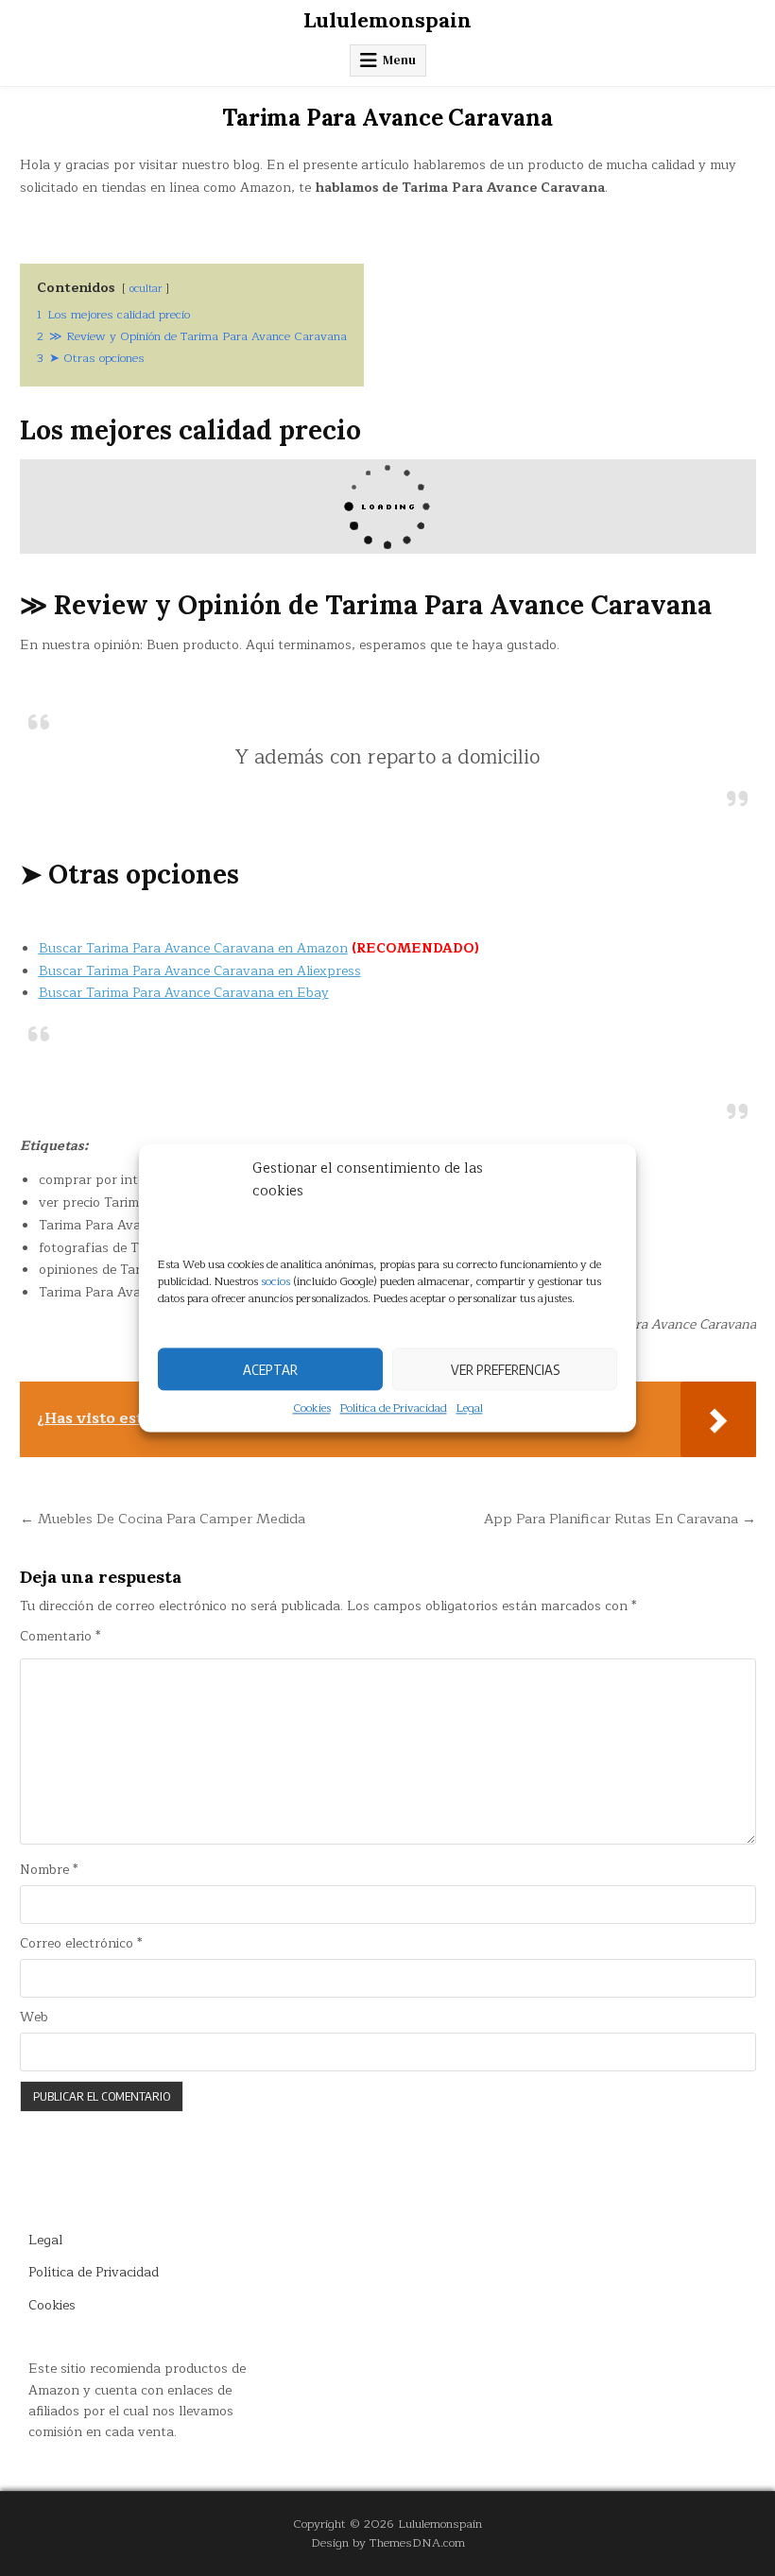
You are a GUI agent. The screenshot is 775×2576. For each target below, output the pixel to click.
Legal (470, 1408)
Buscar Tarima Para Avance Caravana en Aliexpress (200, 971)
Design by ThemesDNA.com (388, 2542)
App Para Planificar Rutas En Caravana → (620, 1519)
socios (276, 1281)
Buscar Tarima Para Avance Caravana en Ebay (184, 993)
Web (34, 2018)
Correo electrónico (81, 1944)
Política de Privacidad (394, 1408)
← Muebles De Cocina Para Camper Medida (163, 1519)
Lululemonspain (387, 20)
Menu (399, 60)
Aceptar (270, 1369)
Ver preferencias (505, 1369)
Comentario (60, 1637)
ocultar (146, 289)
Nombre (49, 1870)
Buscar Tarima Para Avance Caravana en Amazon (193, 948)
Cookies (312, 1408)
